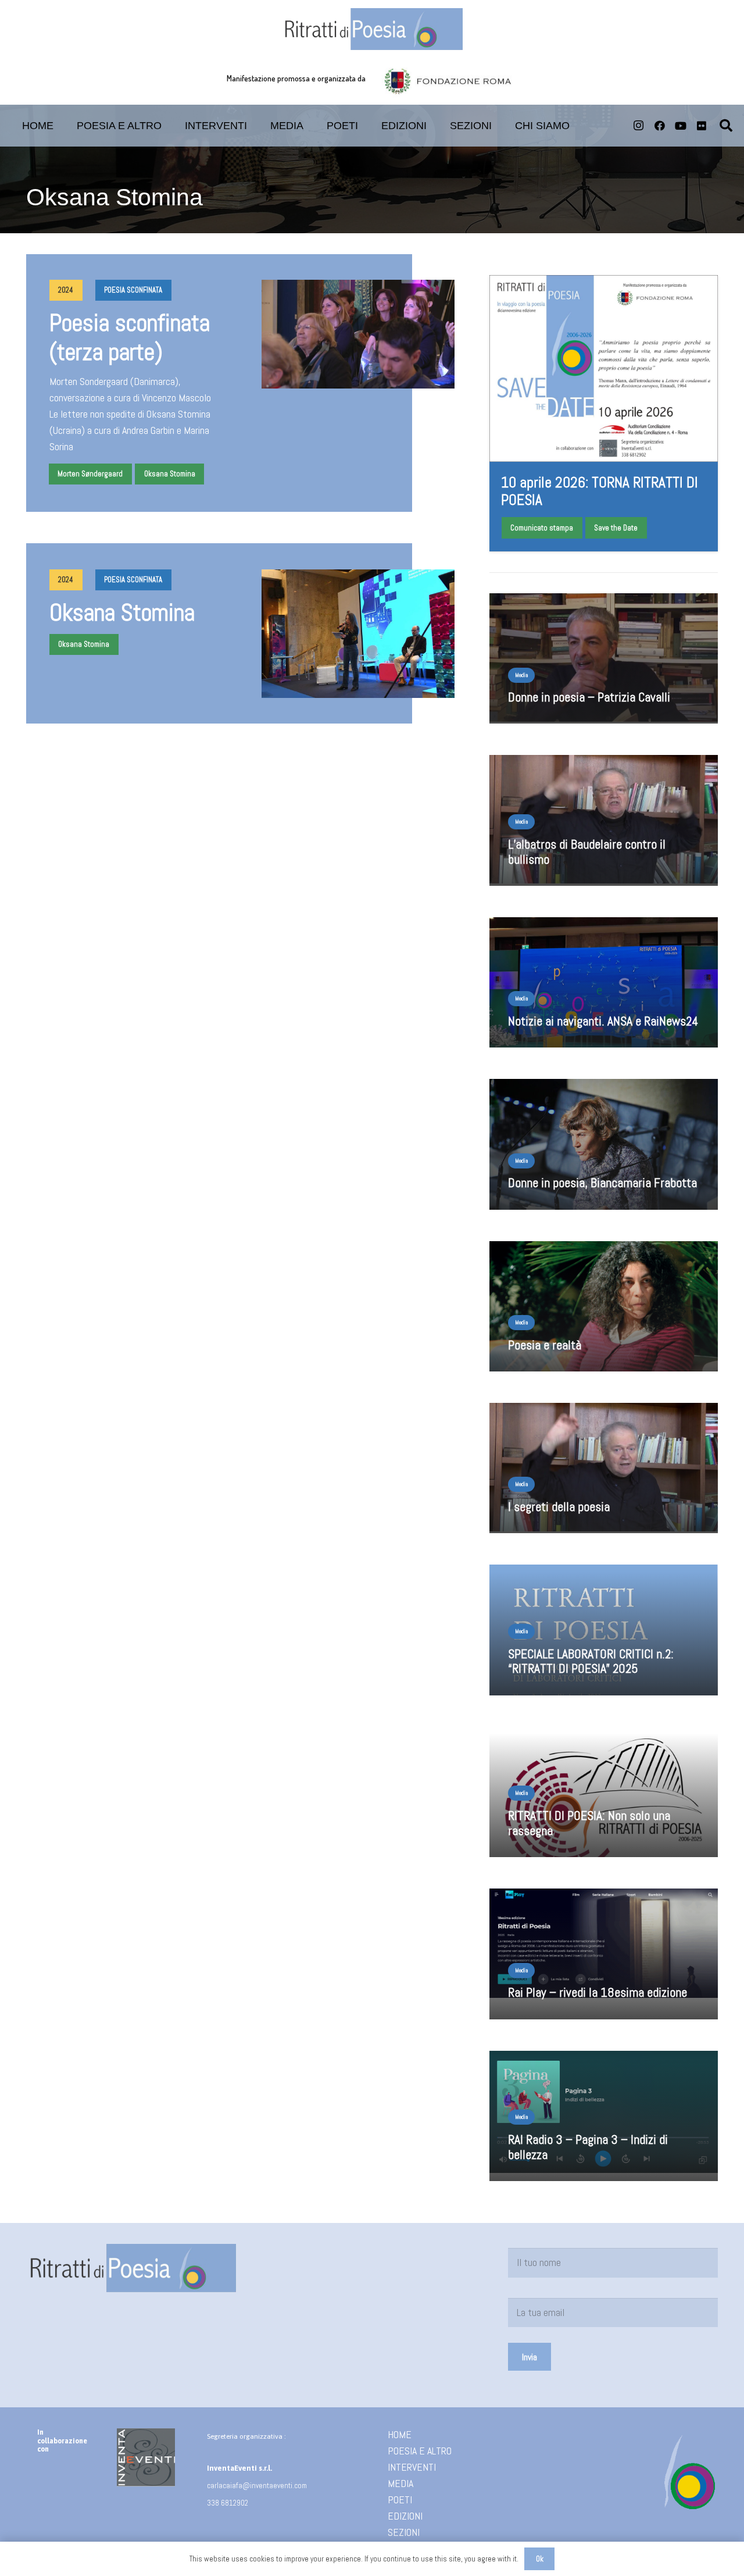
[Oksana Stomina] (241, 633)
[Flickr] (702, 126)
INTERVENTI (412, 2467)
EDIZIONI (405, 2516)
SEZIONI (404, 2532)
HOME (400, 2434)
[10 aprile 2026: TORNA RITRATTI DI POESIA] (604, 413)
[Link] (604, 1633)
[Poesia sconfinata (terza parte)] (241, 383)
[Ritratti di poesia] (372, 29)
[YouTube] (681, 126)
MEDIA (400, 2483)
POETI (400, 2500)
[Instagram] (639, 126)
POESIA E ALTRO (420, 2451)
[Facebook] (660, 126)
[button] (367, 126)
